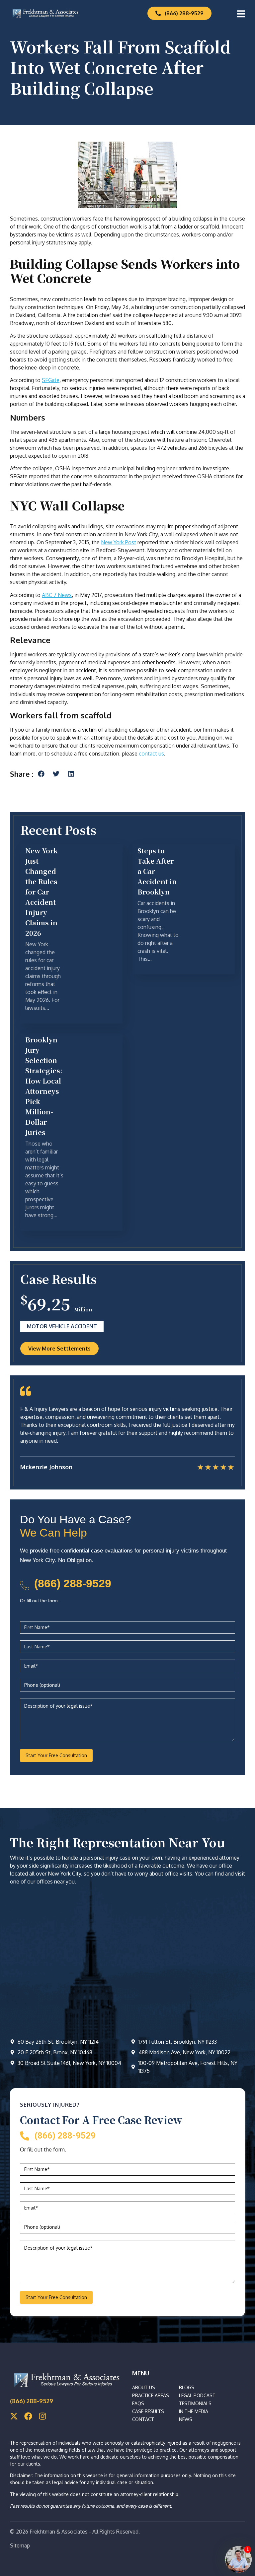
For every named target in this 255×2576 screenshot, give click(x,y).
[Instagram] (42, 2416)
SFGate (51, 380)
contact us (151, 754)
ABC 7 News (57, 595)
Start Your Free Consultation (56, 1755)
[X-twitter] (14, 2416)
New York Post (119, 542)
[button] (41, 774)
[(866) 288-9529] (25, 1586)
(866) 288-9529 (73, 1583)
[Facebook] (28, 2416)
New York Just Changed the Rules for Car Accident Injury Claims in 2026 (42, 892)
